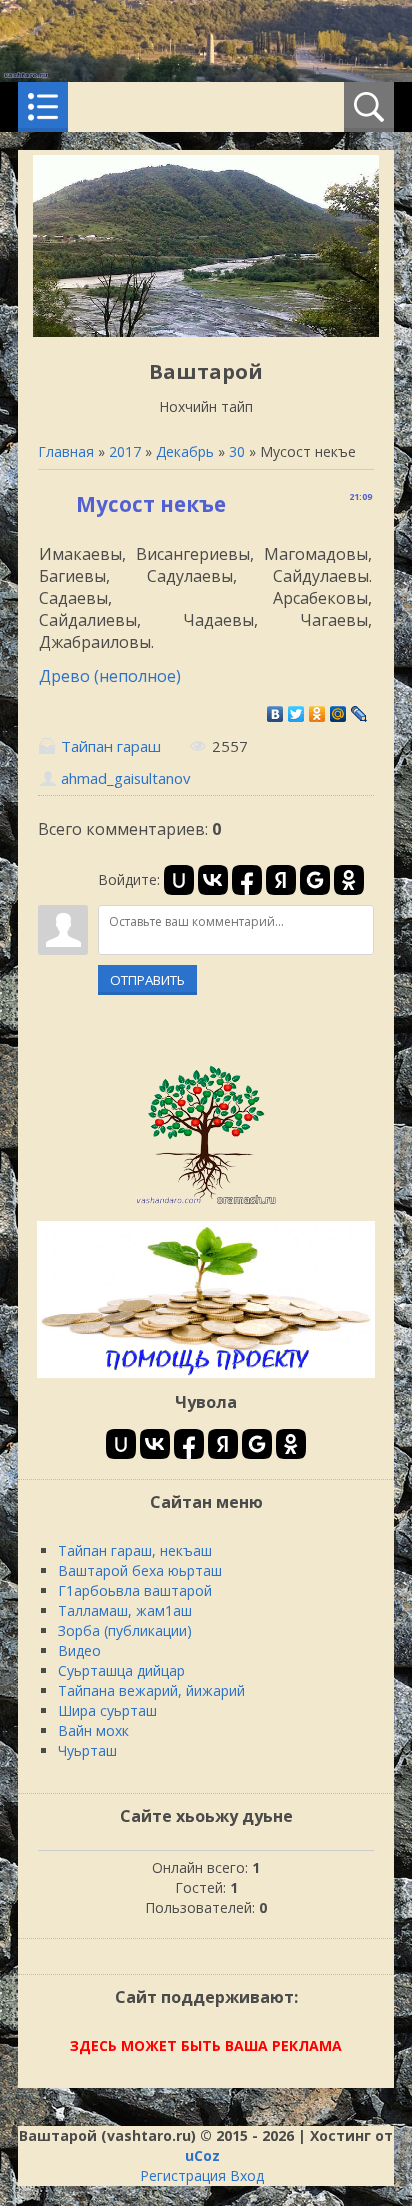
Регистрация (183, 2175)
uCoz (202, 2155)
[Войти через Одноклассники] (349, 880)
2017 (125, 451)
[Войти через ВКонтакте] (213, 880)
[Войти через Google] (315, 880)
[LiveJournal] (359, 714)
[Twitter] (296, 714)
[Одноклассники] (317, 714)
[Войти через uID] (179, 880)
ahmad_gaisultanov (125, 778)
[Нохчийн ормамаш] (206, 1203)
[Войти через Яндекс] (281, 880)
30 (237, 451)
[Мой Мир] (338, 714)
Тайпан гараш (111, 746)
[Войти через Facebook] (247, 880)
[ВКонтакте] (275, 714)
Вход (247, 2175)
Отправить (147, 980)
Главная (66, 451)
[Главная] (206, 331)
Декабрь (185, 451)
